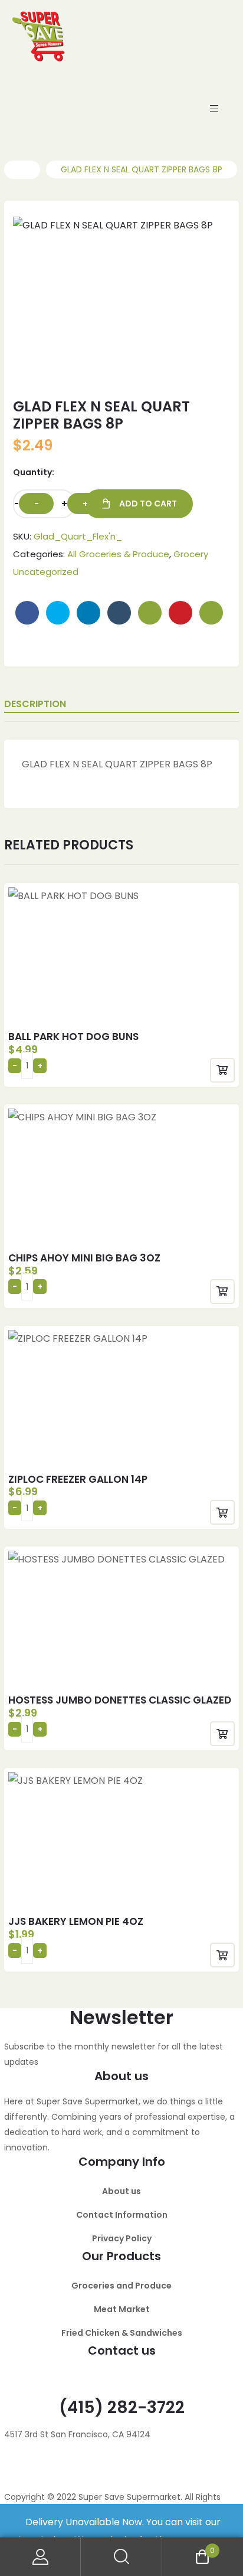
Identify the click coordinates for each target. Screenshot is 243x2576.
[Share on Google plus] (150, 613)
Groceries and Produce (121, 2286)
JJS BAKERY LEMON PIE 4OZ (76, 1921)
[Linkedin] (83, 2469)
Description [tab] (35, 704)
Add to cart (148, 504)
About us (121, 2191)
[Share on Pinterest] (180, 613)
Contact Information (122, 2215)
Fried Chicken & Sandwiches (122, 2333)
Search (121, 2557)
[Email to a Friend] (211, 613)
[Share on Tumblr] (119, 613)
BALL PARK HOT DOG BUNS (73, 1037)
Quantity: (34, 472)
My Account (40, 2557)
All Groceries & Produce (118, 554)
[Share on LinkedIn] (88, 613)
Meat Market (122, 2309)
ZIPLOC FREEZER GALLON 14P (78, 1479)
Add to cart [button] (222, 1070)
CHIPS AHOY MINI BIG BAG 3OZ (84, 1258)
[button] (199, 237)
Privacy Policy (122, 2238)
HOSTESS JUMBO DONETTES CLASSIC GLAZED (120, 1700)
